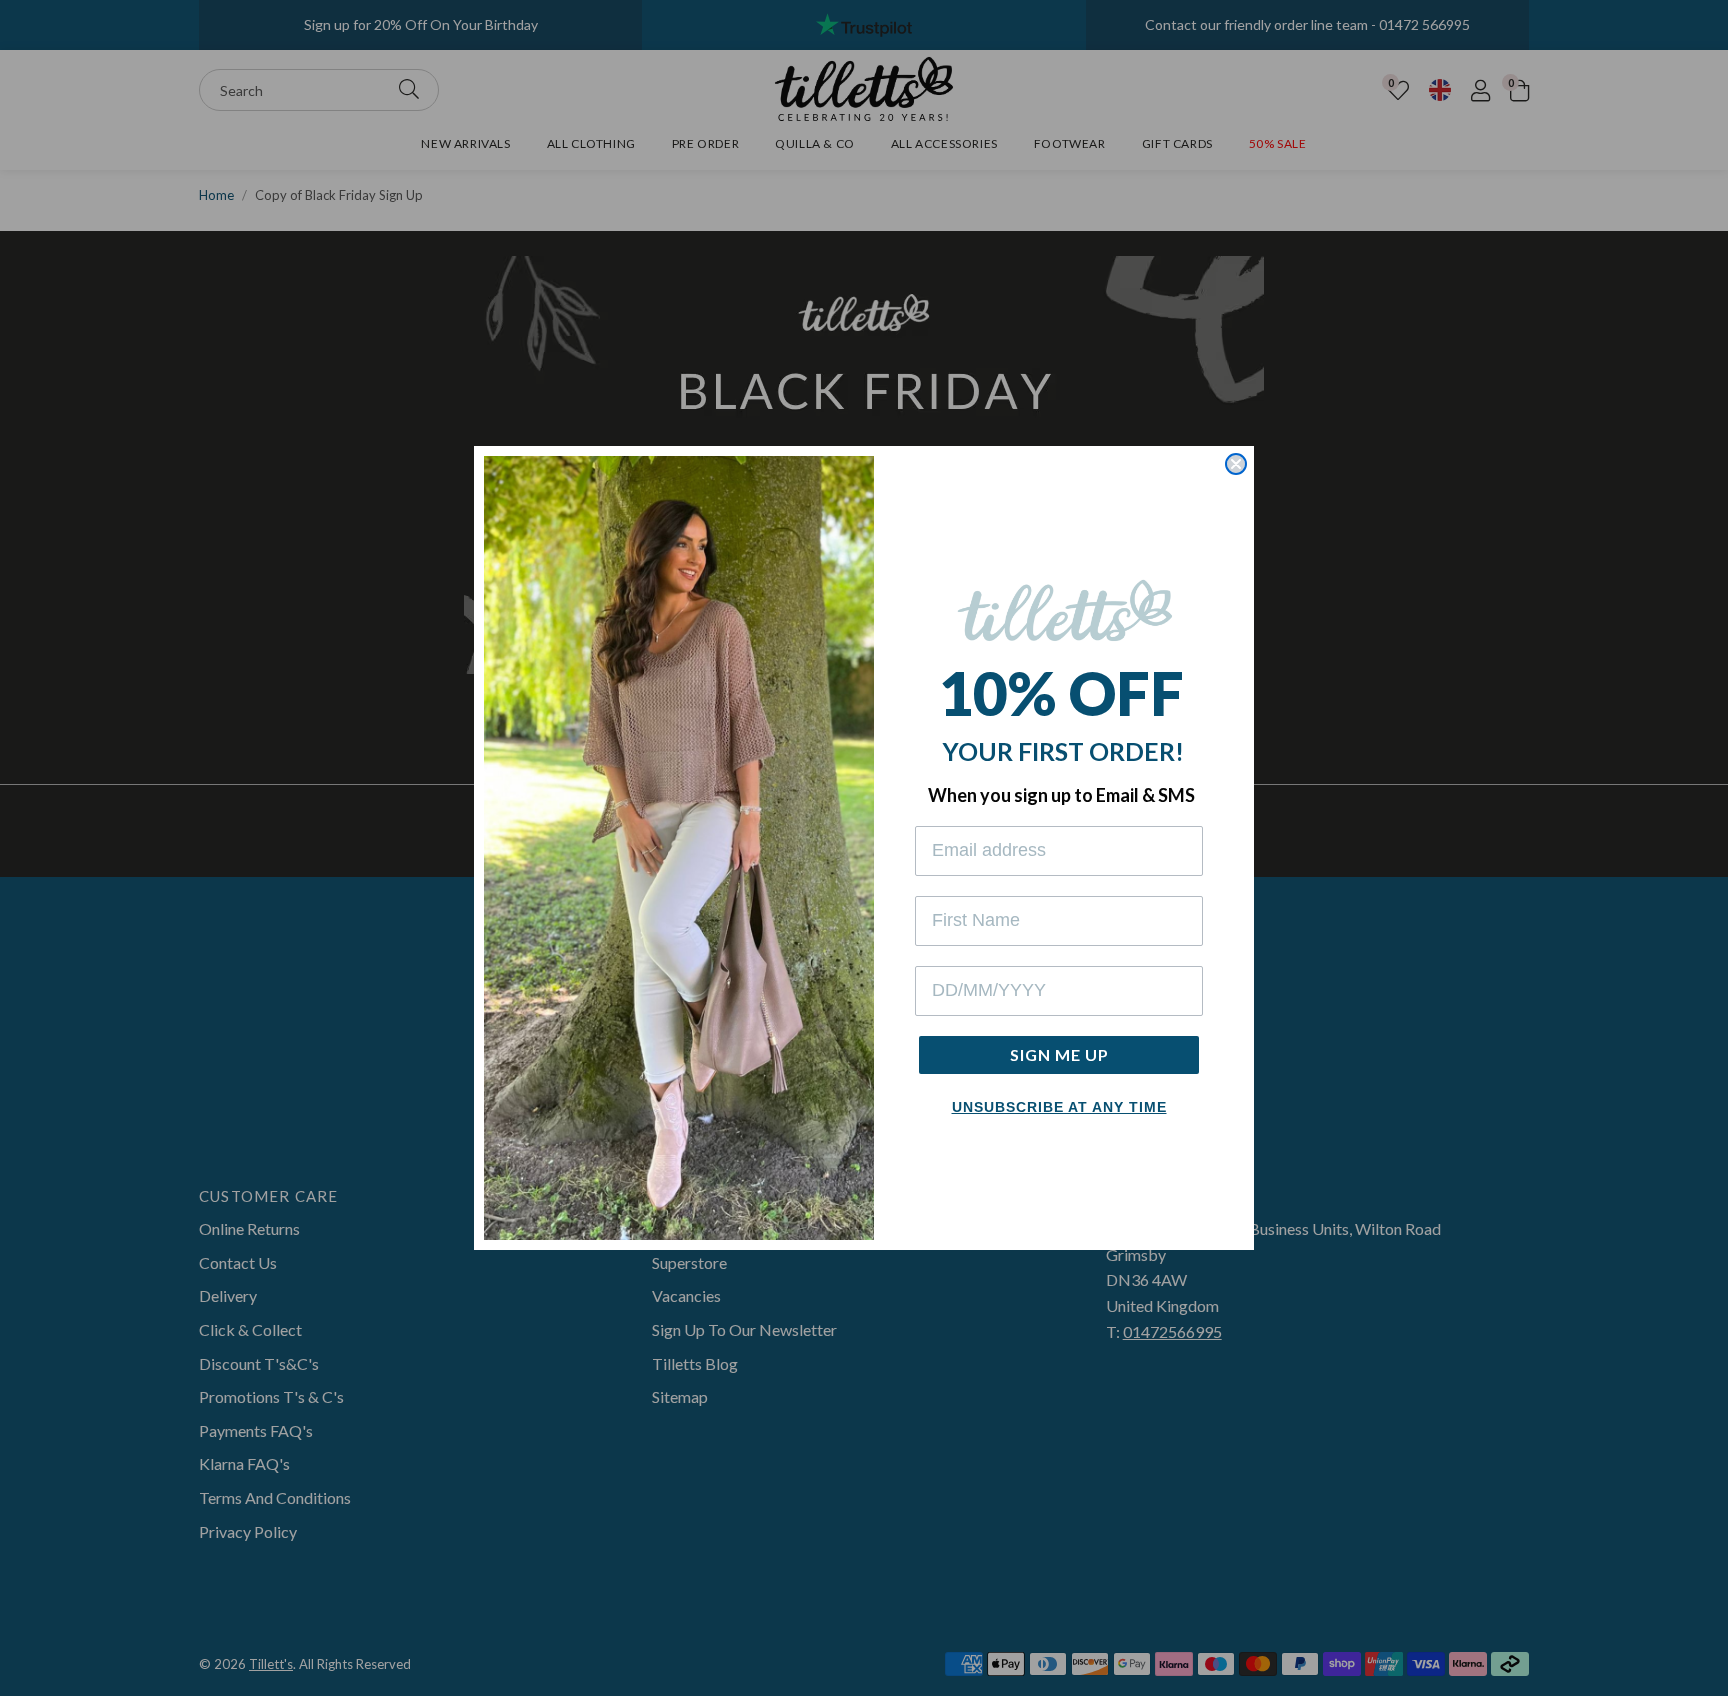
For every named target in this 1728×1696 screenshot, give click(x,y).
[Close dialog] (1236, 464)
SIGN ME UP (1059, 1054)
